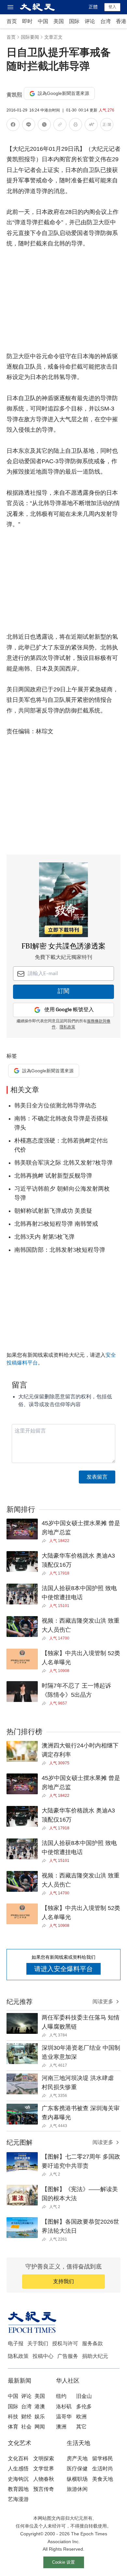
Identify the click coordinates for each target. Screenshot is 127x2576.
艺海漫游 (18, 2499)
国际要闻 (30, 37)
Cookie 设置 (63, 2562)
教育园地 (18, 2489)
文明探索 (44, 2458)
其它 (81, 2427)
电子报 (16, 2343)
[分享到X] (44, 126)
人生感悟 (18, 2469)
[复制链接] (60, 124)
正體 (93, 7)
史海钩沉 (18, 2479)
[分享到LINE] (29, 126)
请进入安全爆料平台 (63, 1969)
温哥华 (64, 2417)
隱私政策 (67, 1027)
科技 (13, 2417)
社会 (26, 2427)
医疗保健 (77, 2469)
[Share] (45, 1541)
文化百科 (18, 2458)
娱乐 (40, 2417)
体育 (13, 2427)
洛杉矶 (64, 2406)
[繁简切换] (107, 126)
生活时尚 (103, 2469)
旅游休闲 (77, 2489)
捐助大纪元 (95, 2356)
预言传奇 (44, 2489)
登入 (112, 7)
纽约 (61, 2396)
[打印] (76, 126)
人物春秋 (44, 2479)
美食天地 (103, 2479)
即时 (27, 21)
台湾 (106, 21)
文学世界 (44, 2469)
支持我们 (63, 2281)
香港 (121, 21)
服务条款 (92, 2343)
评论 (90, 21)
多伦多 (84, 2406)
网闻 (40, 2427)
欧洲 (81, 2417)
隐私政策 (18, 2356)
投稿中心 (43, 2356)
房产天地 (77, 2458)
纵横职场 (77, 2479)
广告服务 (68, 2356)
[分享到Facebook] (13, 126)
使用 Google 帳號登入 (69, 1010)
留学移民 (103, 2458)
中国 (43, 21)
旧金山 (84, 2396)
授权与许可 (65, 2343)
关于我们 (38, 2343)
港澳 (40, 2406)
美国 (59, 21)
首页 (12, 21)
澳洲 (61, 2427)
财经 (26, 2417)
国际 (74, 21)
